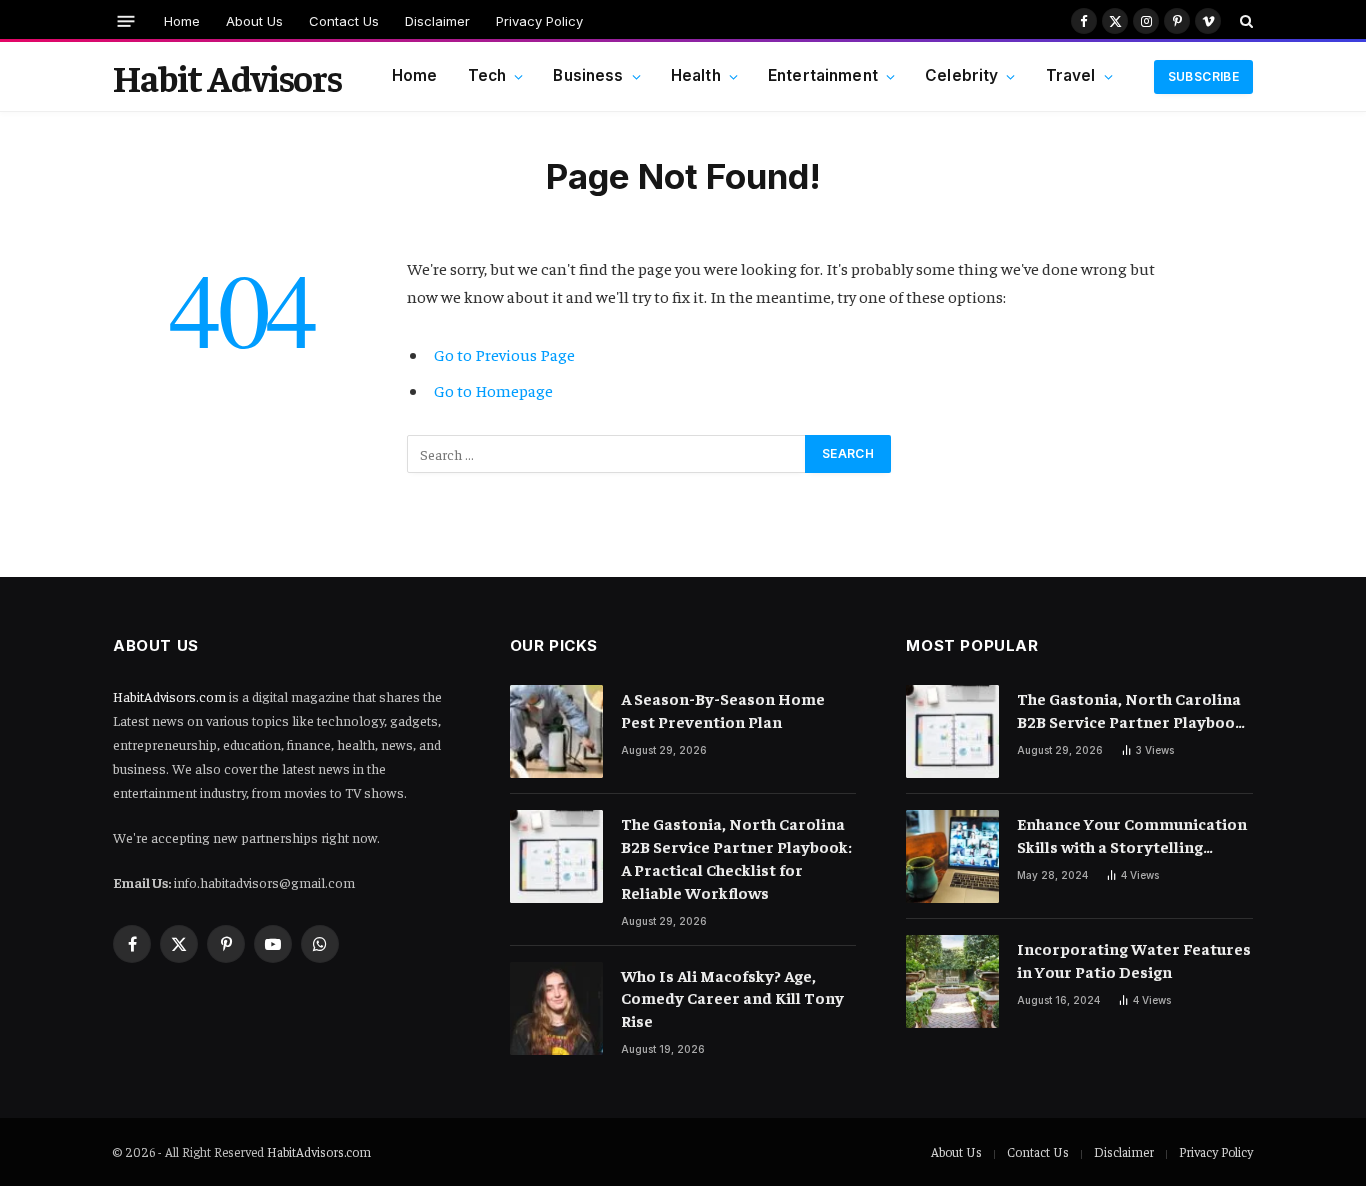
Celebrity (961, 75)
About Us (254, 21)
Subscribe (1203, 76)
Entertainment (823, 75)
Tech (487, 75)
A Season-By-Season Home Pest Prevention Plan (723, 709)
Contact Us (344, 21)
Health (696, 75)
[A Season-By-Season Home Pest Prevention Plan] (556, 731)
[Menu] (126, 20)
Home (182, 21)
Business (588, 75)
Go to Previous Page (504, 354)
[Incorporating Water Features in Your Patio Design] (952, 981)
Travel (1071, 75)
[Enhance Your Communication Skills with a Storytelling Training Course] (952, 856)
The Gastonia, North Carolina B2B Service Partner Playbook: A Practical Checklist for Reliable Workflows (736, 857)
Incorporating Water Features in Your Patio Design (1134, 959)
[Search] (1244, 21)
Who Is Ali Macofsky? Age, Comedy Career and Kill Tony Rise (732, 998)
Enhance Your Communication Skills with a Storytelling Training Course (1132, 835)
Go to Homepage (493, 390)
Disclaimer (437, 21)
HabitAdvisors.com (169, 696)
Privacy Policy (539, 21)
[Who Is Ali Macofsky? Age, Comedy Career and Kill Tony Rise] (556, 1008)
